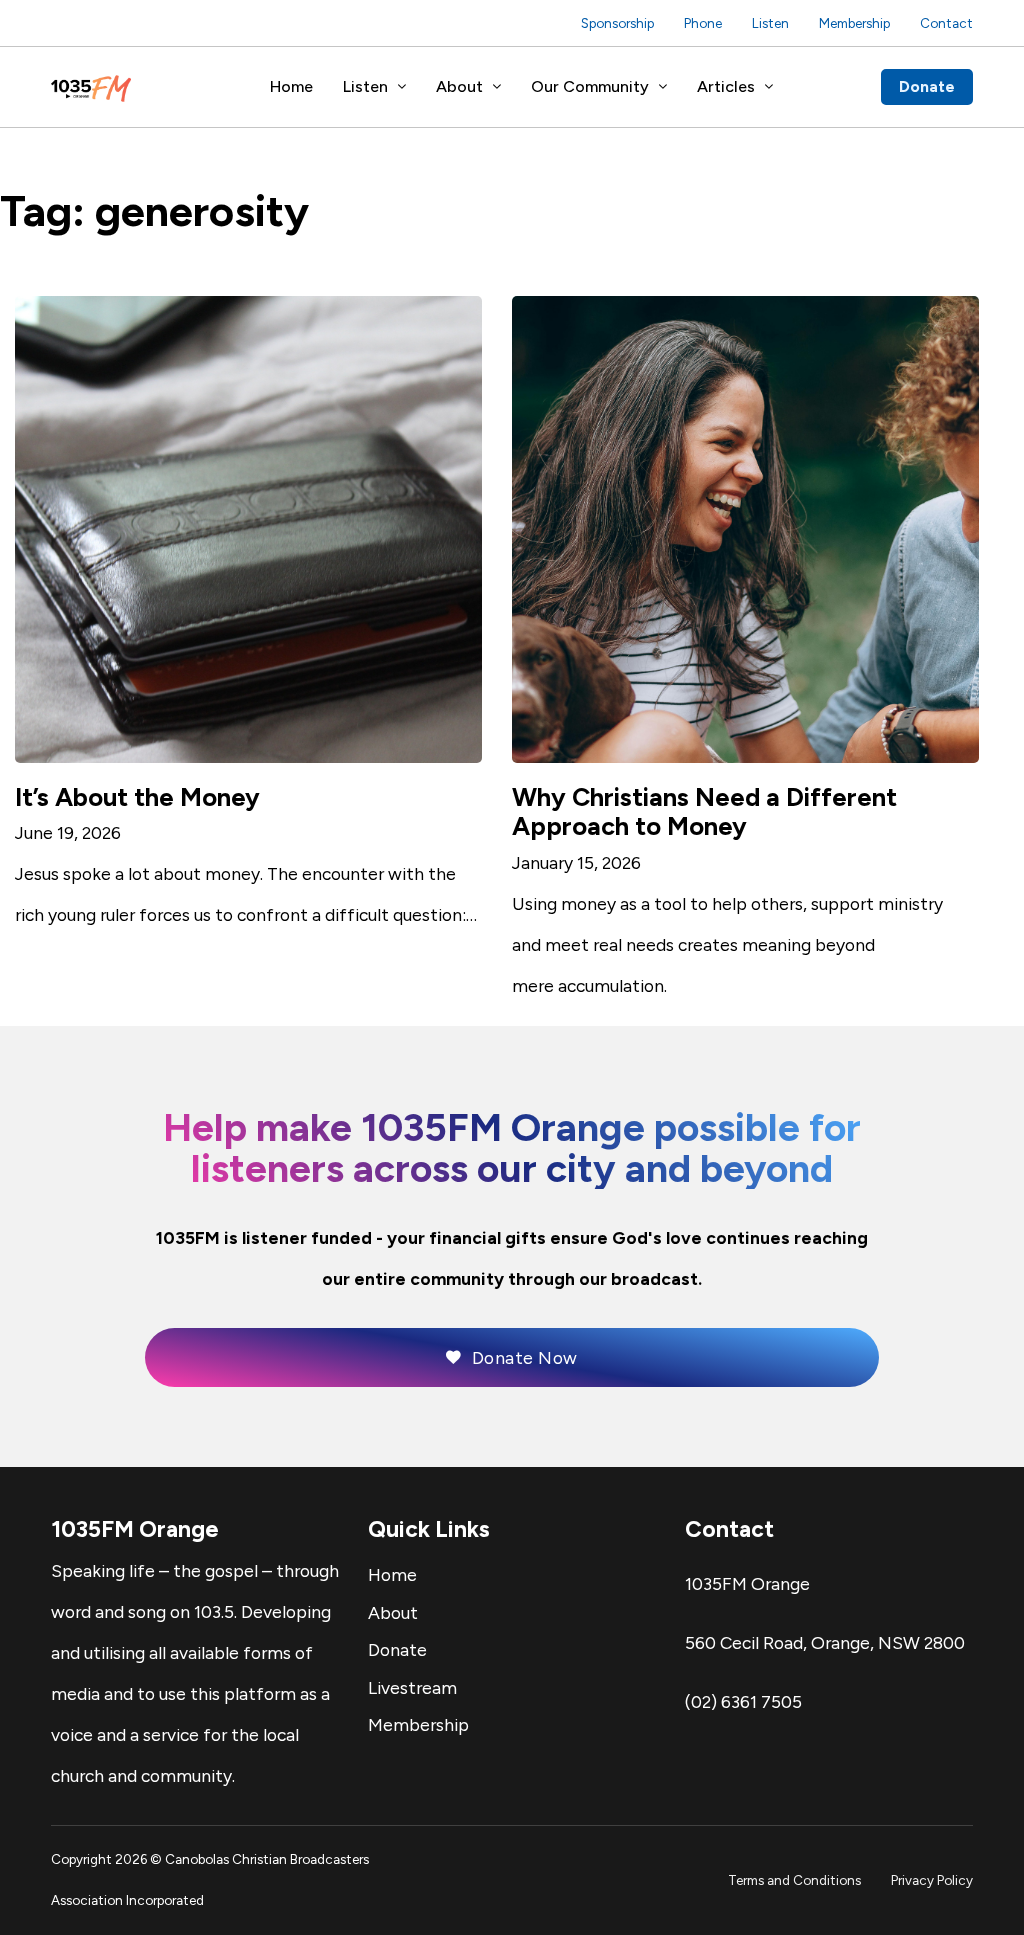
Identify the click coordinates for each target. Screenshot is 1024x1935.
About (459, 86)
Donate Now (525, 1357)
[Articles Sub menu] (769, 87)
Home (291, 86)
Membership (854, 23)
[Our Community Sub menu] (663, 87)
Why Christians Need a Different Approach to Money (704, 811)
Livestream (412, 1687)
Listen (770, 23)
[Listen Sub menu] (402, 87)
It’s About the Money (137, 797)
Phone (703, 23)
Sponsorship (617, 23)
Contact (946, 23)
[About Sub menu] (497, 87)
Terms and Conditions (794, 1880)
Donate (927, 86)
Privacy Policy (932, 1880)
